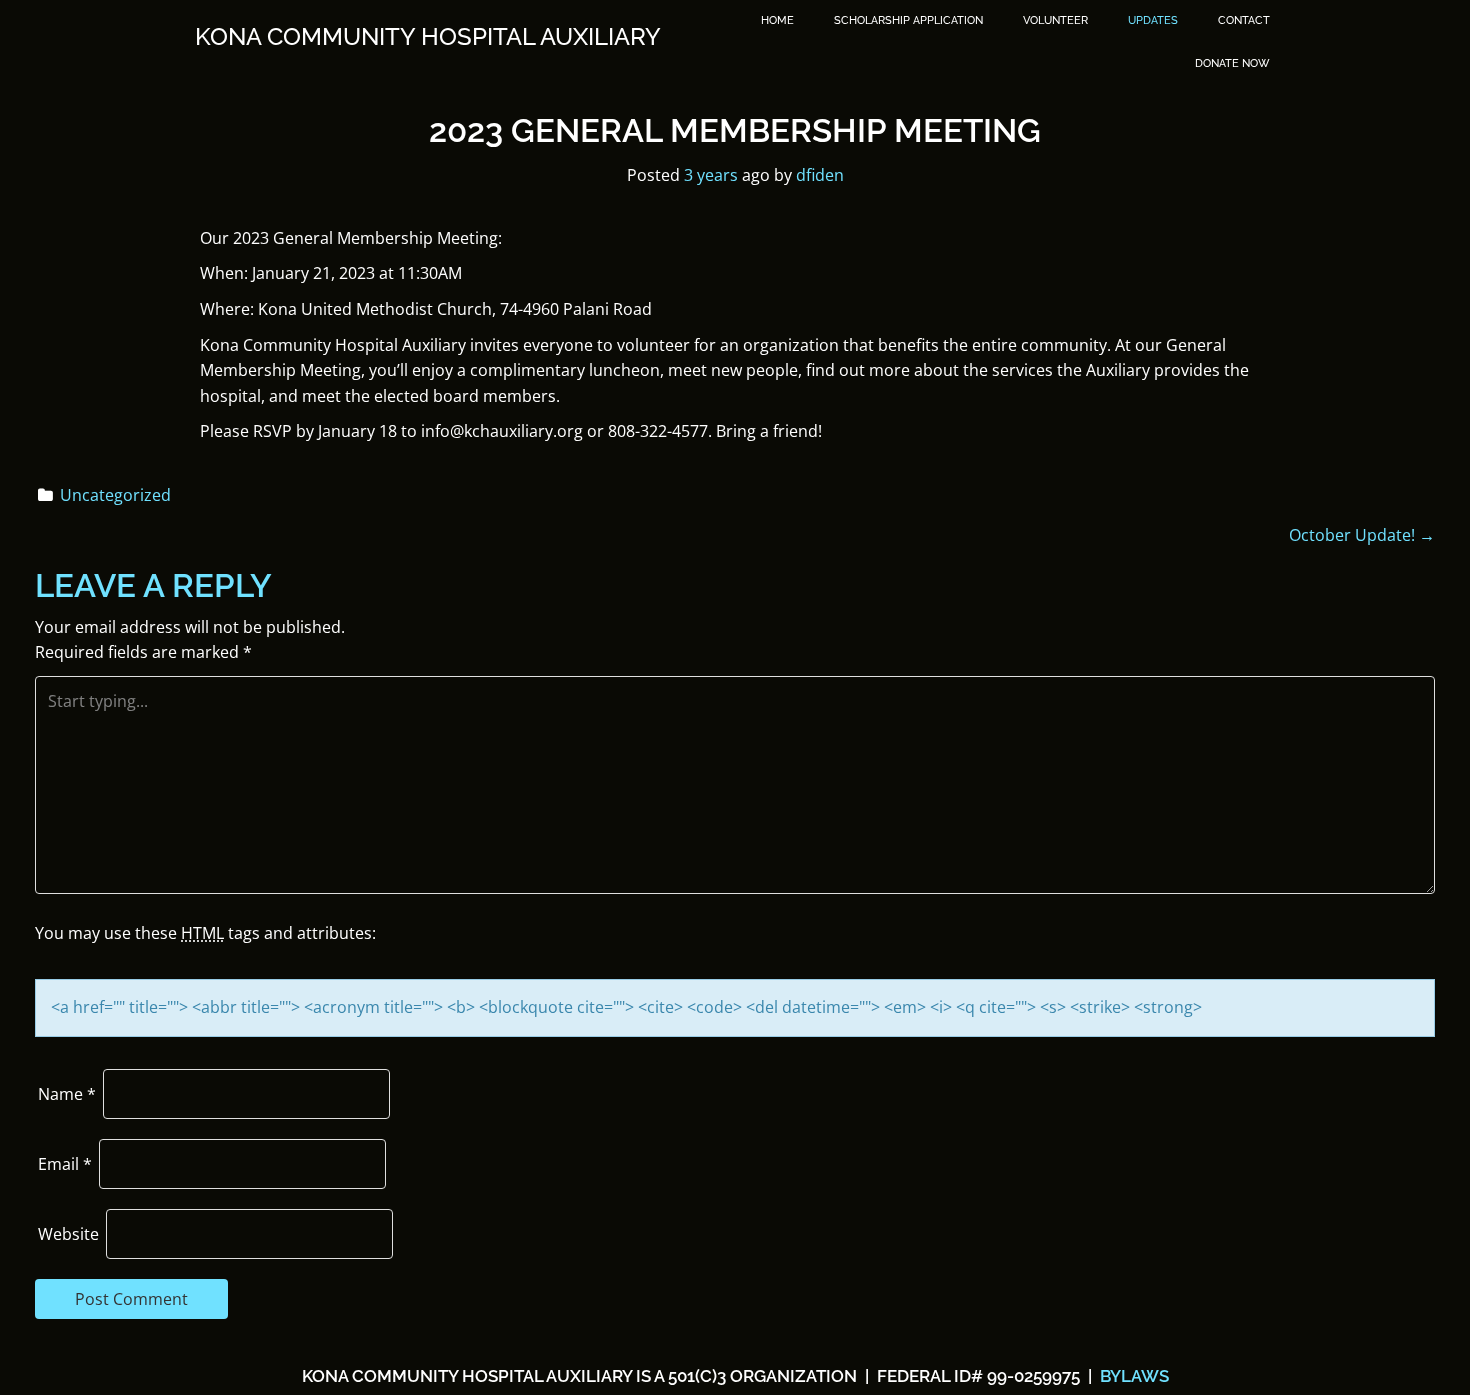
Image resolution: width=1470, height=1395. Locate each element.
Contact (1244, 20)
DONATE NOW (1232, 63)
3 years (711, 175)
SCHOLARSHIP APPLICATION (908, 20)
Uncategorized (115, 495)
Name (67, 1094)
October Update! (1362, 535)
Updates (1153, 20)
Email (65, 1164)
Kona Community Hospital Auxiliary (428, 37)
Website (68, 1234)
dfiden (820, 175)
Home (777, 20)
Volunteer (1055, 20)
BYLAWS (1132, 1376)
